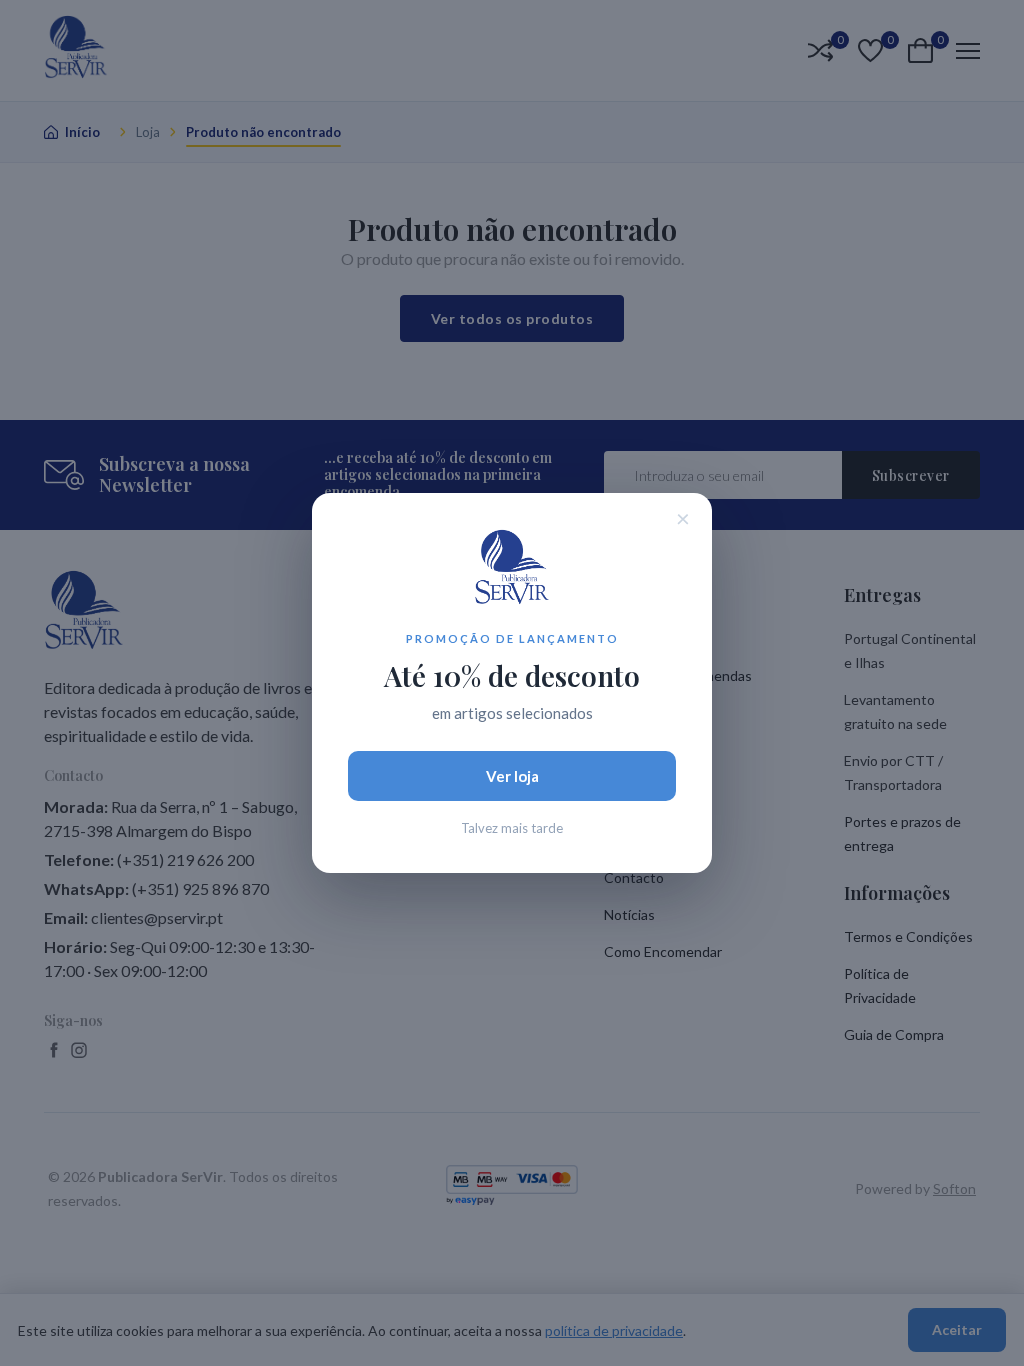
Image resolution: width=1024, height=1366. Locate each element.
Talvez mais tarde (512, 828)
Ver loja (512, 776)
